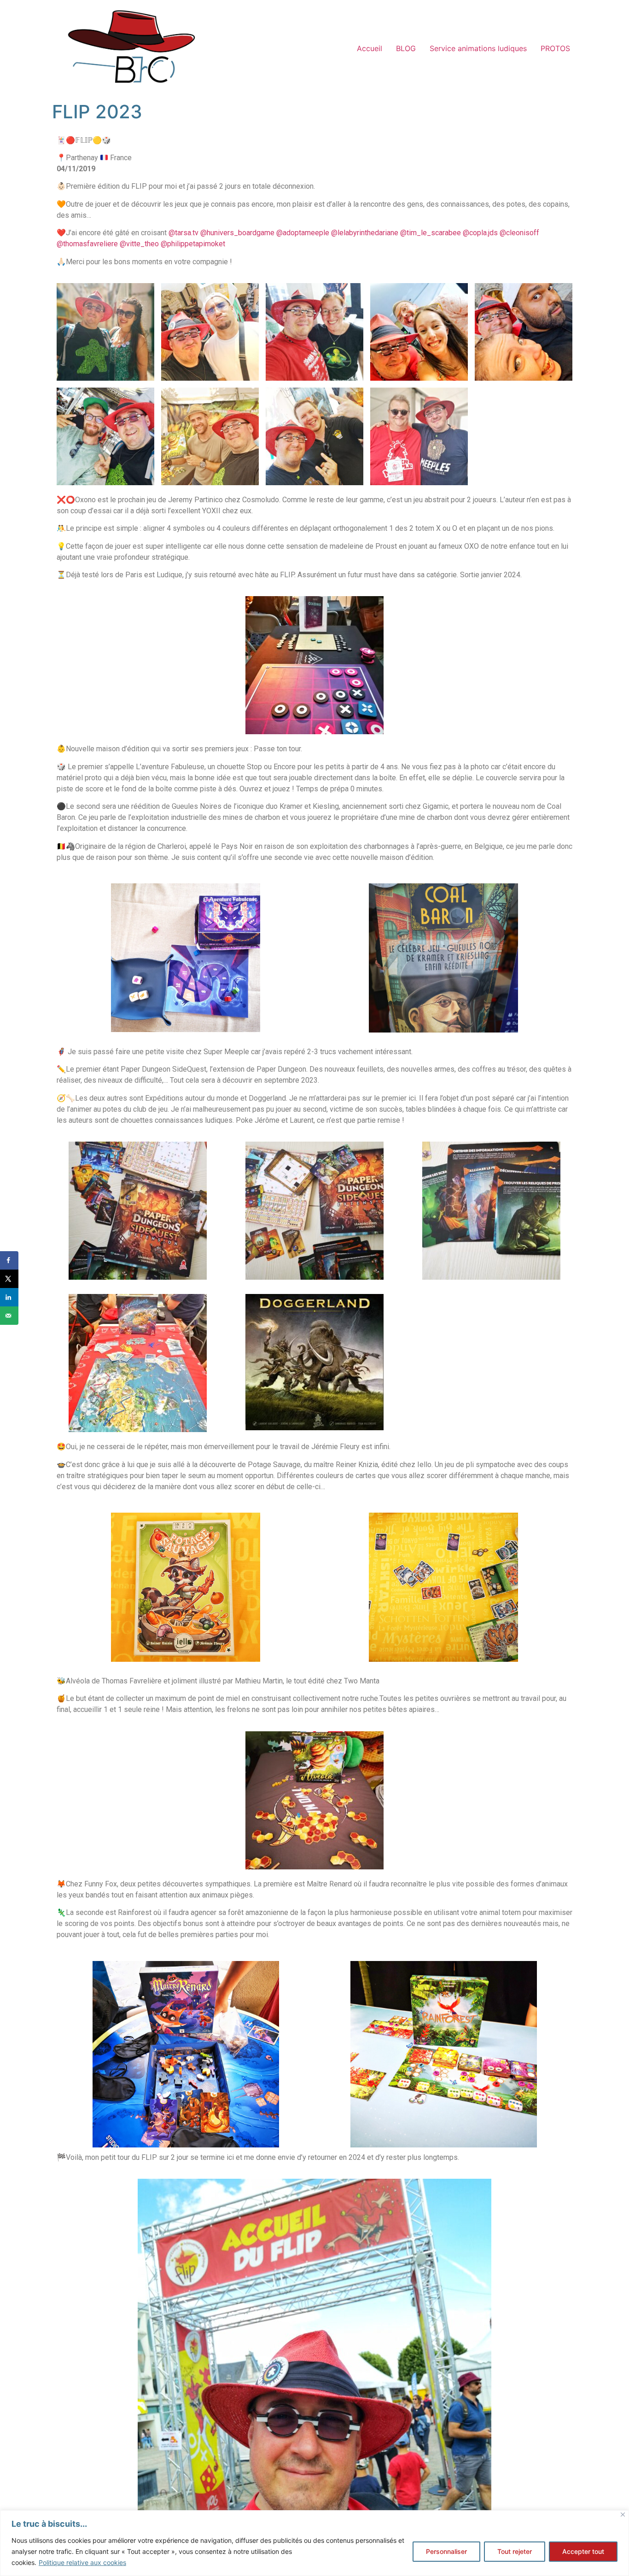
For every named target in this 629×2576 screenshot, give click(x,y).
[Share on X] (9, 1279)
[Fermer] (623, 2515)
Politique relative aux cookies (82, 2562)
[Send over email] (9, 1316)
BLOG (406, 48)
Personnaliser (446, 2551)
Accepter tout (583, 2551)
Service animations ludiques (478, 48)
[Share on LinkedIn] (9, 1297)
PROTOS (555, 48)
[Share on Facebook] (9, 1260)
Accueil (370, 48)
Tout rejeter (515, 2551)
